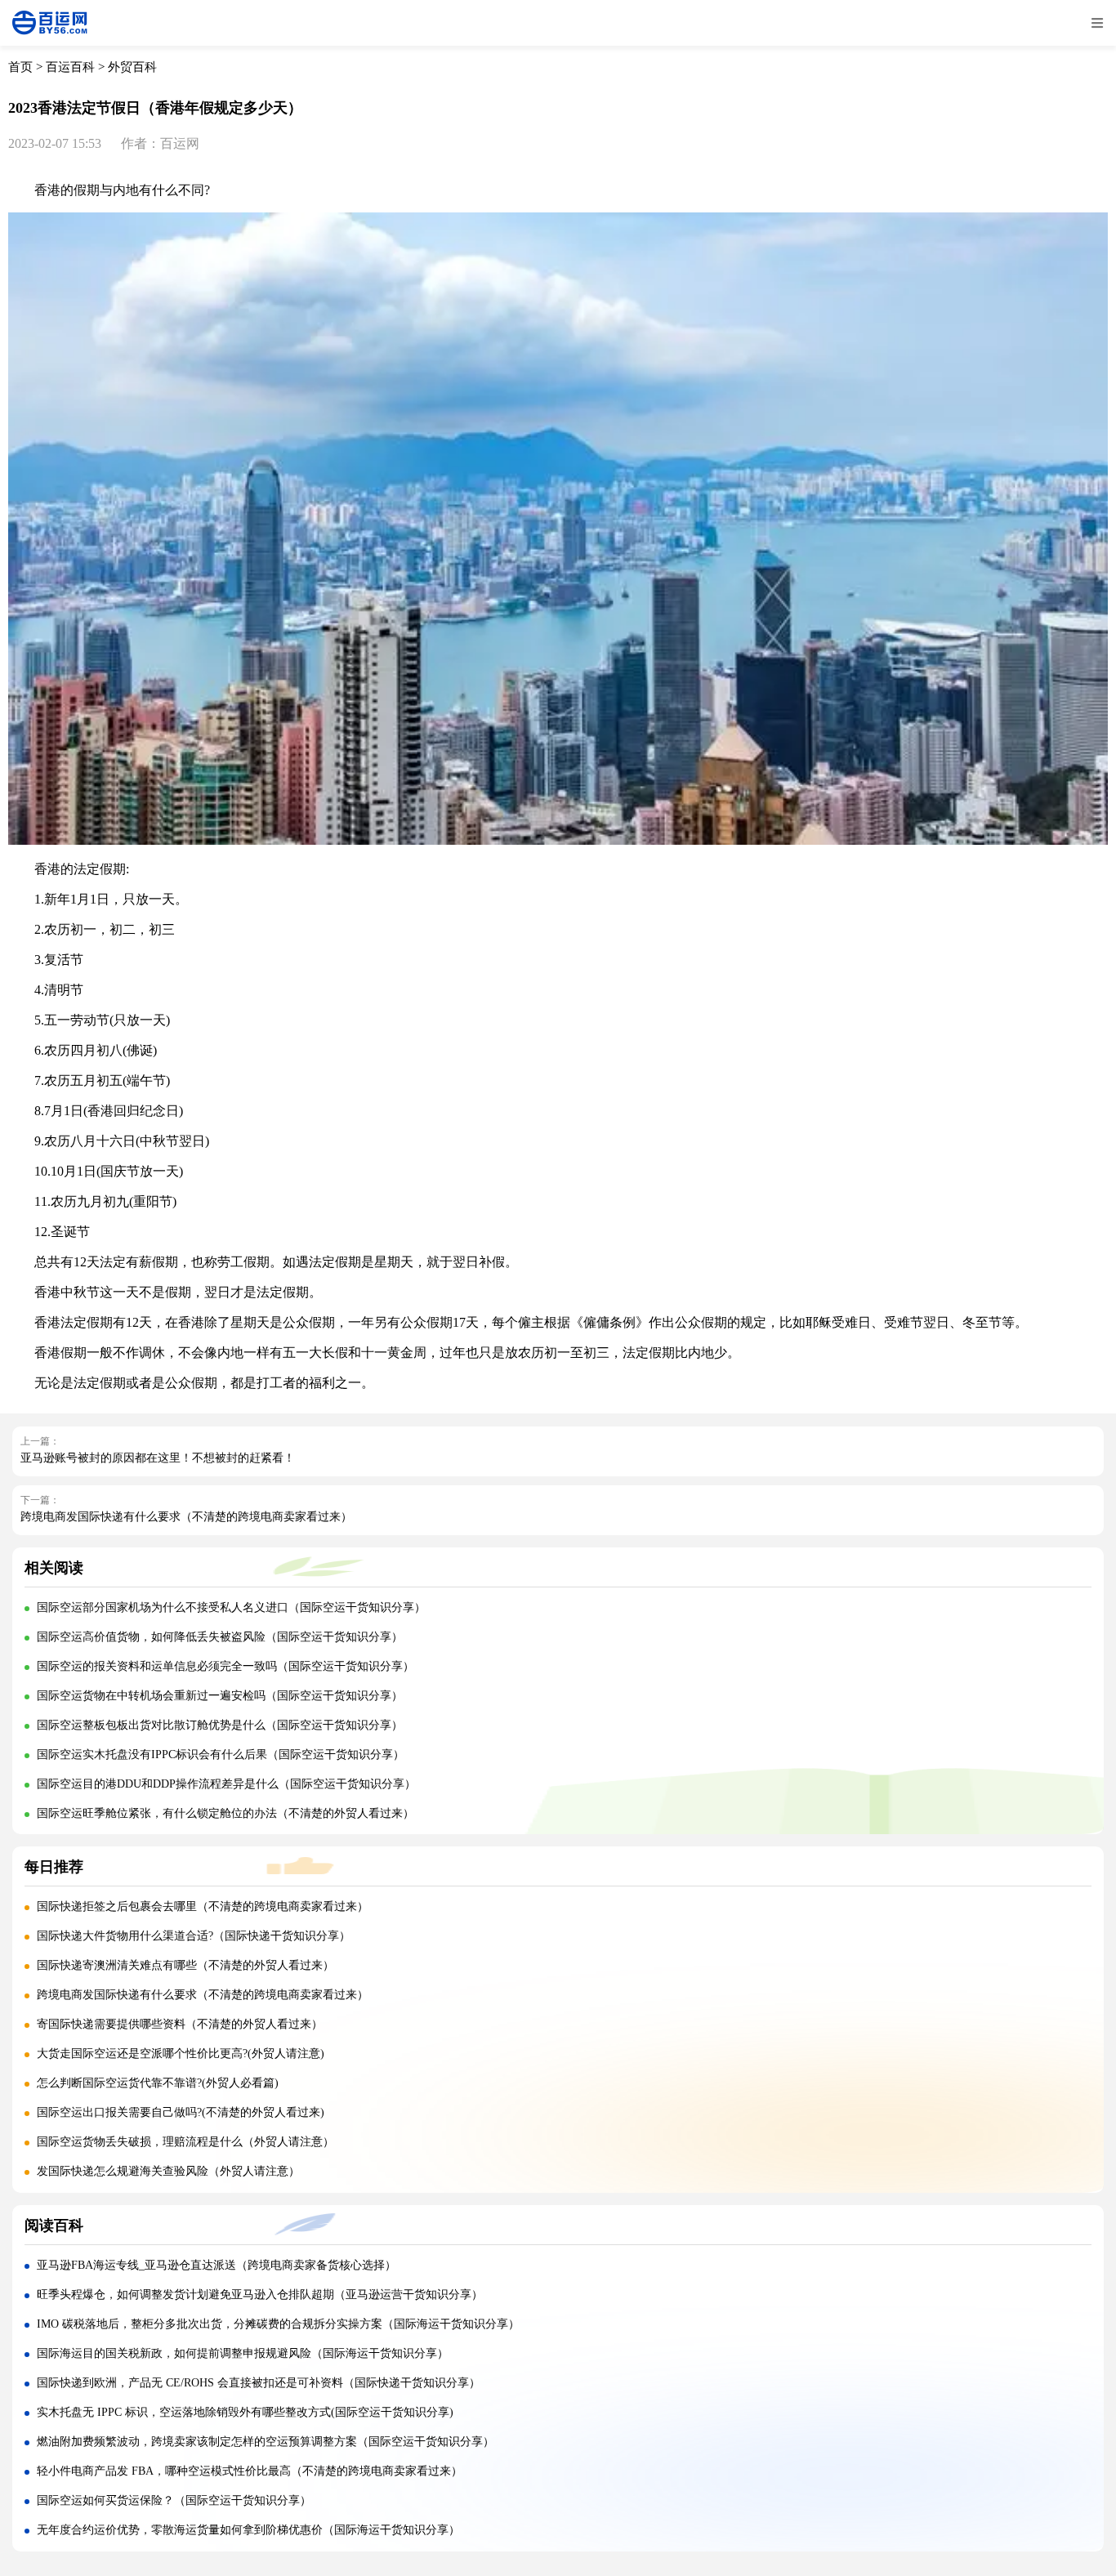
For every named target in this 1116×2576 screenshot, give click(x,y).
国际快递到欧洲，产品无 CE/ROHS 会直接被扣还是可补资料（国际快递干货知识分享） (259, 2383)
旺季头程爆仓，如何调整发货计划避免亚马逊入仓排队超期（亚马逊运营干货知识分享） (260, 2295)
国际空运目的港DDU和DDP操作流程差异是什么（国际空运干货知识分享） (226, 1784)
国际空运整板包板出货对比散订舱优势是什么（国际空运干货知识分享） (220, 1725)
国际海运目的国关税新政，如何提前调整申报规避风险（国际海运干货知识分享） (243, 2353)
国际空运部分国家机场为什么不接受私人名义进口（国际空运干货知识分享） (231, 1607)
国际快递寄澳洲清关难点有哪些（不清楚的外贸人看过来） (185, 1965)
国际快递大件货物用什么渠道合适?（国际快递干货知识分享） (194, 1936)
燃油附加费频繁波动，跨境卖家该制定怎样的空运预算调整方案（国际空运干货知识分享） (266, 2442)
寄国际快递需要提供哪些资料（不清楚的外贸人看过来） (180, 2024)
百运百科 (70, 67)
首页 (20, 67)
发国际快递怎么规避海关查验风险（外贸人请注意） (168, 2171)
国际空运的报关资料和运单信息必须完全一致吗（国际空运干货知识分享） (225, 1666)
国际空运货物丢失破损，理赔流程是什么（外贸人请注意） (185, 2142)
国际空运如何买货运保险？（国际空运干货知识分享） (174, 2500)
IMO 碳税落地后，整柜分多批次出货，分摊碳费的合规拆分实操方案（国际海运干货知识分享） (278, 2324)
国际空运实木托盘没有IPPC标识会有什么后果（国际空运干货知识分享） (221, 1755)
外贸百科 (132, 67)
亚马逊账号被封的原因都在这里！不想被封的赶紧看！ (158, 1458)
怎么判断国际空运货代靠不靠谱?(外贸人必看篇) (158, 2083)
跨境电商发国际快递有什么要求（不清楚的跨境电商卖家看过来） (186, 1517)
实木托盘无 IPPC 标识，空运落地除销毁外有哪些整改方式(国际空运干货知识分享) (245, 2412)
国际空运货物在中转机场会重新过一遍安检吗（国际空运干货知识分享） (220, 1696)
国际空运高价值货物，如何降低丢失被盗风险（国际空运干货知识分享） (220, 1637)
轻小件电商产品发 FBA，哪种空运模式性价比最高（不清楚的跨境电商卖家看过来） (250, 2471)
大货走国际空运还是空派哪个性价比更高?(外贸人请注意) (181, 2054)
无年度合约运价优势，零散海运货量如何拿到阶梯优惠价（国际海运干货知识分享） (248, 2530)
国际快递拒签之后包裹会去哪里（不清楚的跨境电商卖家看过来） (203, 1906)
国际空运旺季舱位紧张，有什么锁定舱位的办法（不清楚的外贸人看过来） (225, 1813)
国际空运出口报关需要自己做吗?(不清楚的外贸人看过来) (181, 2112)
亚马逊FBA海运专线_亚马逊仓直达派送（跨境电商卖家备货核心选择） (217, 2265)
